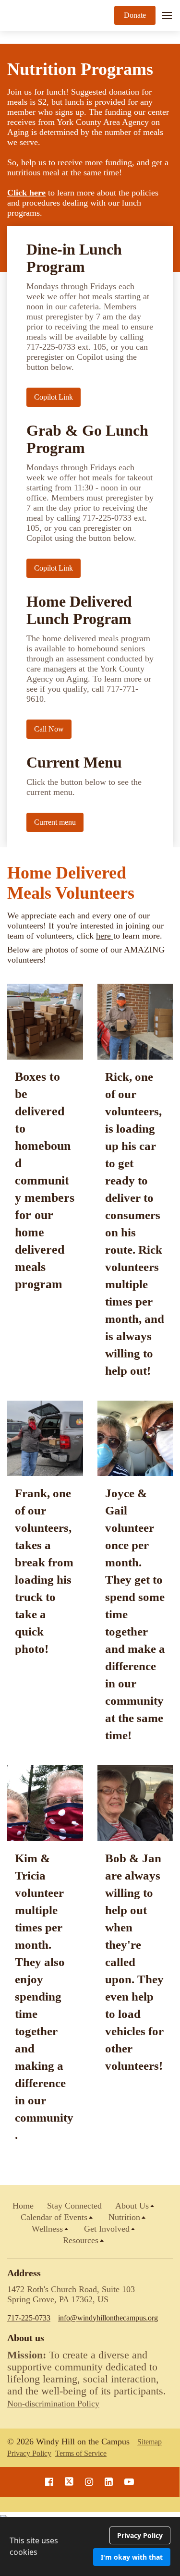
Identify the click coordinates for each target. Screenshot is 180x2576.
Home (23, 2206)
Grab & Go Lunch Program (87, 439)
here (105, 936)
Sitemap (150, 2442)
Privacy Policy (29, 2453)
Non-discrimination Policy (53, 2404)
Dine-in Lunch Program (74, 258)
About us (26, 2338)
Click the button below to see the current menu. (84, 787)
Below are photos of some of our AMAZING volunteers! (86, 955)
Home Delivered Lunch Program (79, 610)
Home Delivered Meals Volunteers (71, 883)
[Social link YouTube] (129, 2482)
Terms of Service (81, 2453)
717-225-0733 (29, 2318)
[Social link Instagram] (89, 2482)
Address (24, 2273)
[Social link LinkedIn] (109, 2482)
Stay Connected (74, 2206)
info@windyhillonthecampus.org (108, 2318)
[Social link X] (69, 2482)
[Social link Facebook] (49, 2482)
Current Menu (74, 763)
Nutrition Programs (80, 69)
